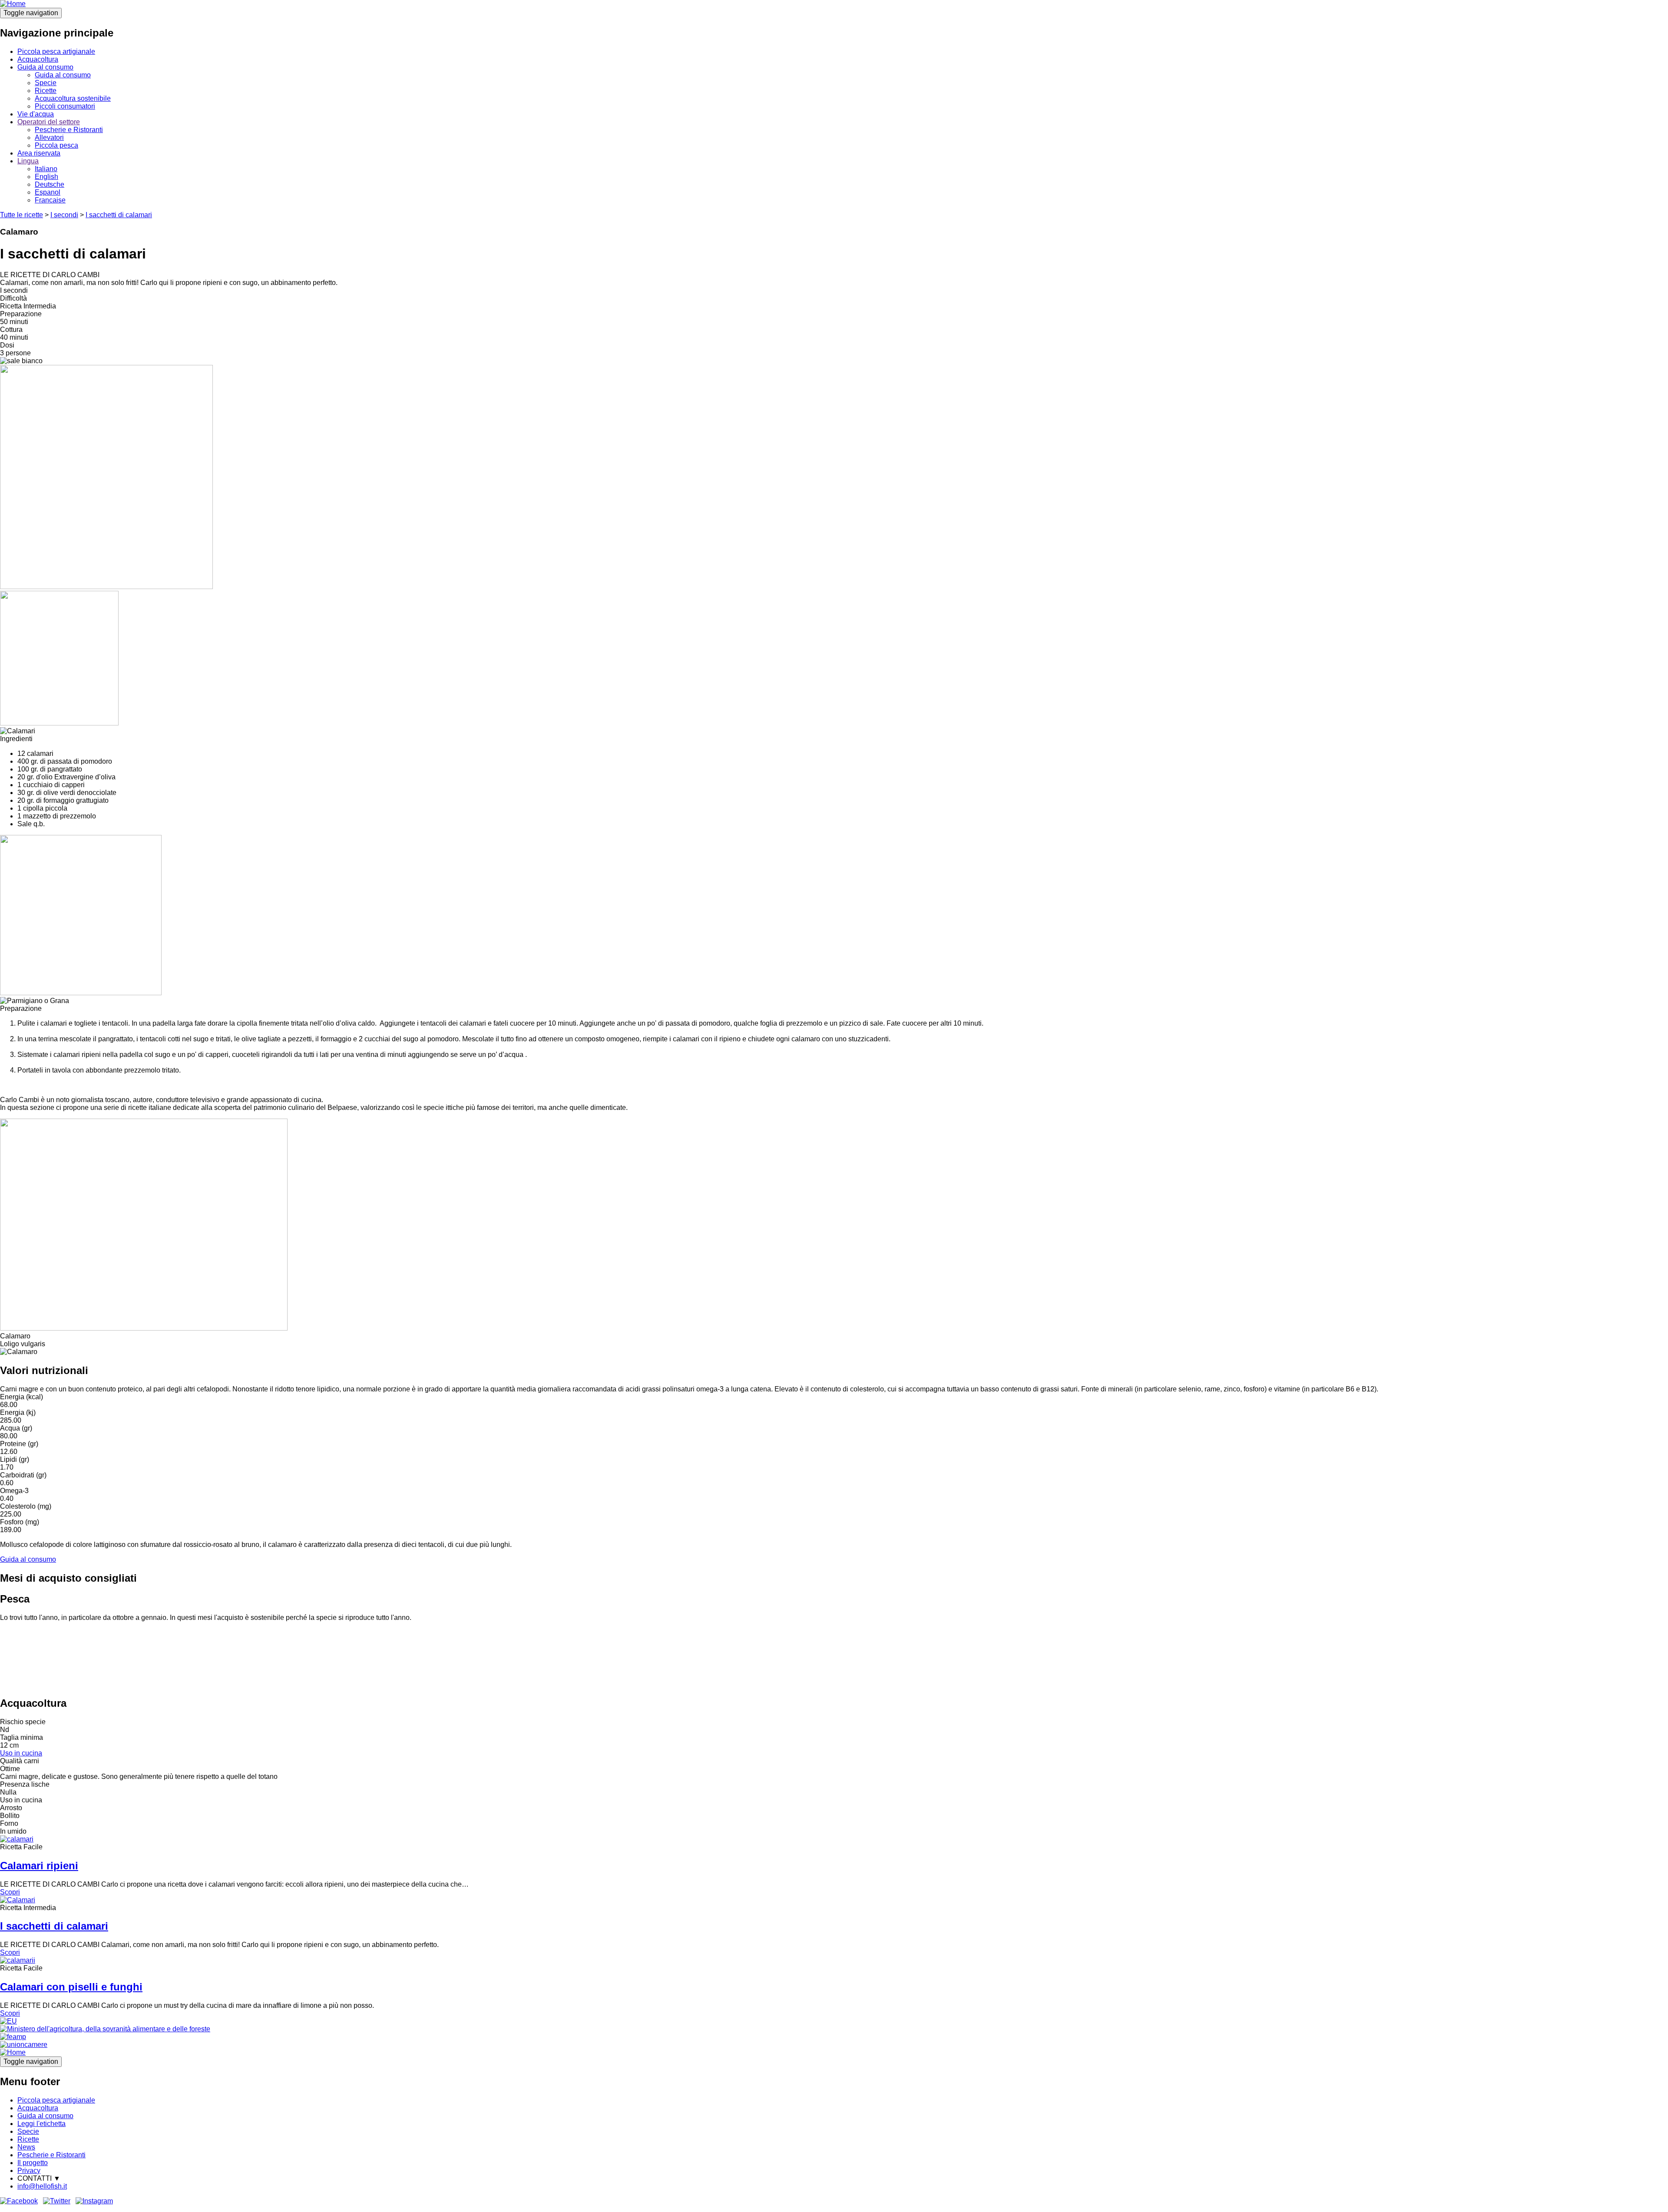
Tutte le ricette (22, 215)
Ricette (46, 91)
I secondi (64, 215)
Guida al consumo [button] (28, 1559)
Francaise (50, 200)
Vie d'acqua (36, 114)
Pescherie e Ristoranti (69, 130)
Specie (46, 83)
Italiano (46, 169)
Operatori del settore (49, 122)
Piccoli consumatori (65, 106)
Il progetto (33, 2163)
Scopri (10, 1892)
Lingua (28, 161)
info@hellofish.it (42, 2186)
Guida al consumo (45, 67)
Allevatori (49, 137)
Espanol (48, 192)
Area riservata (39, 153)
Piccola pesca (56, 145)
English (46, 177)
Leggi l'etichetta (41, 2124)
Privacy (29, 2171)
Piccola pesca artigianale (56, 51)
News (26, 2147)
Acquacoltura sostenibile (73, 98)
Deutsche (50, 184)
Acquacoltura (38, 59)
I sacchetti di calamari (119, 215)
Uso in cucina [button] (21, 1753)
